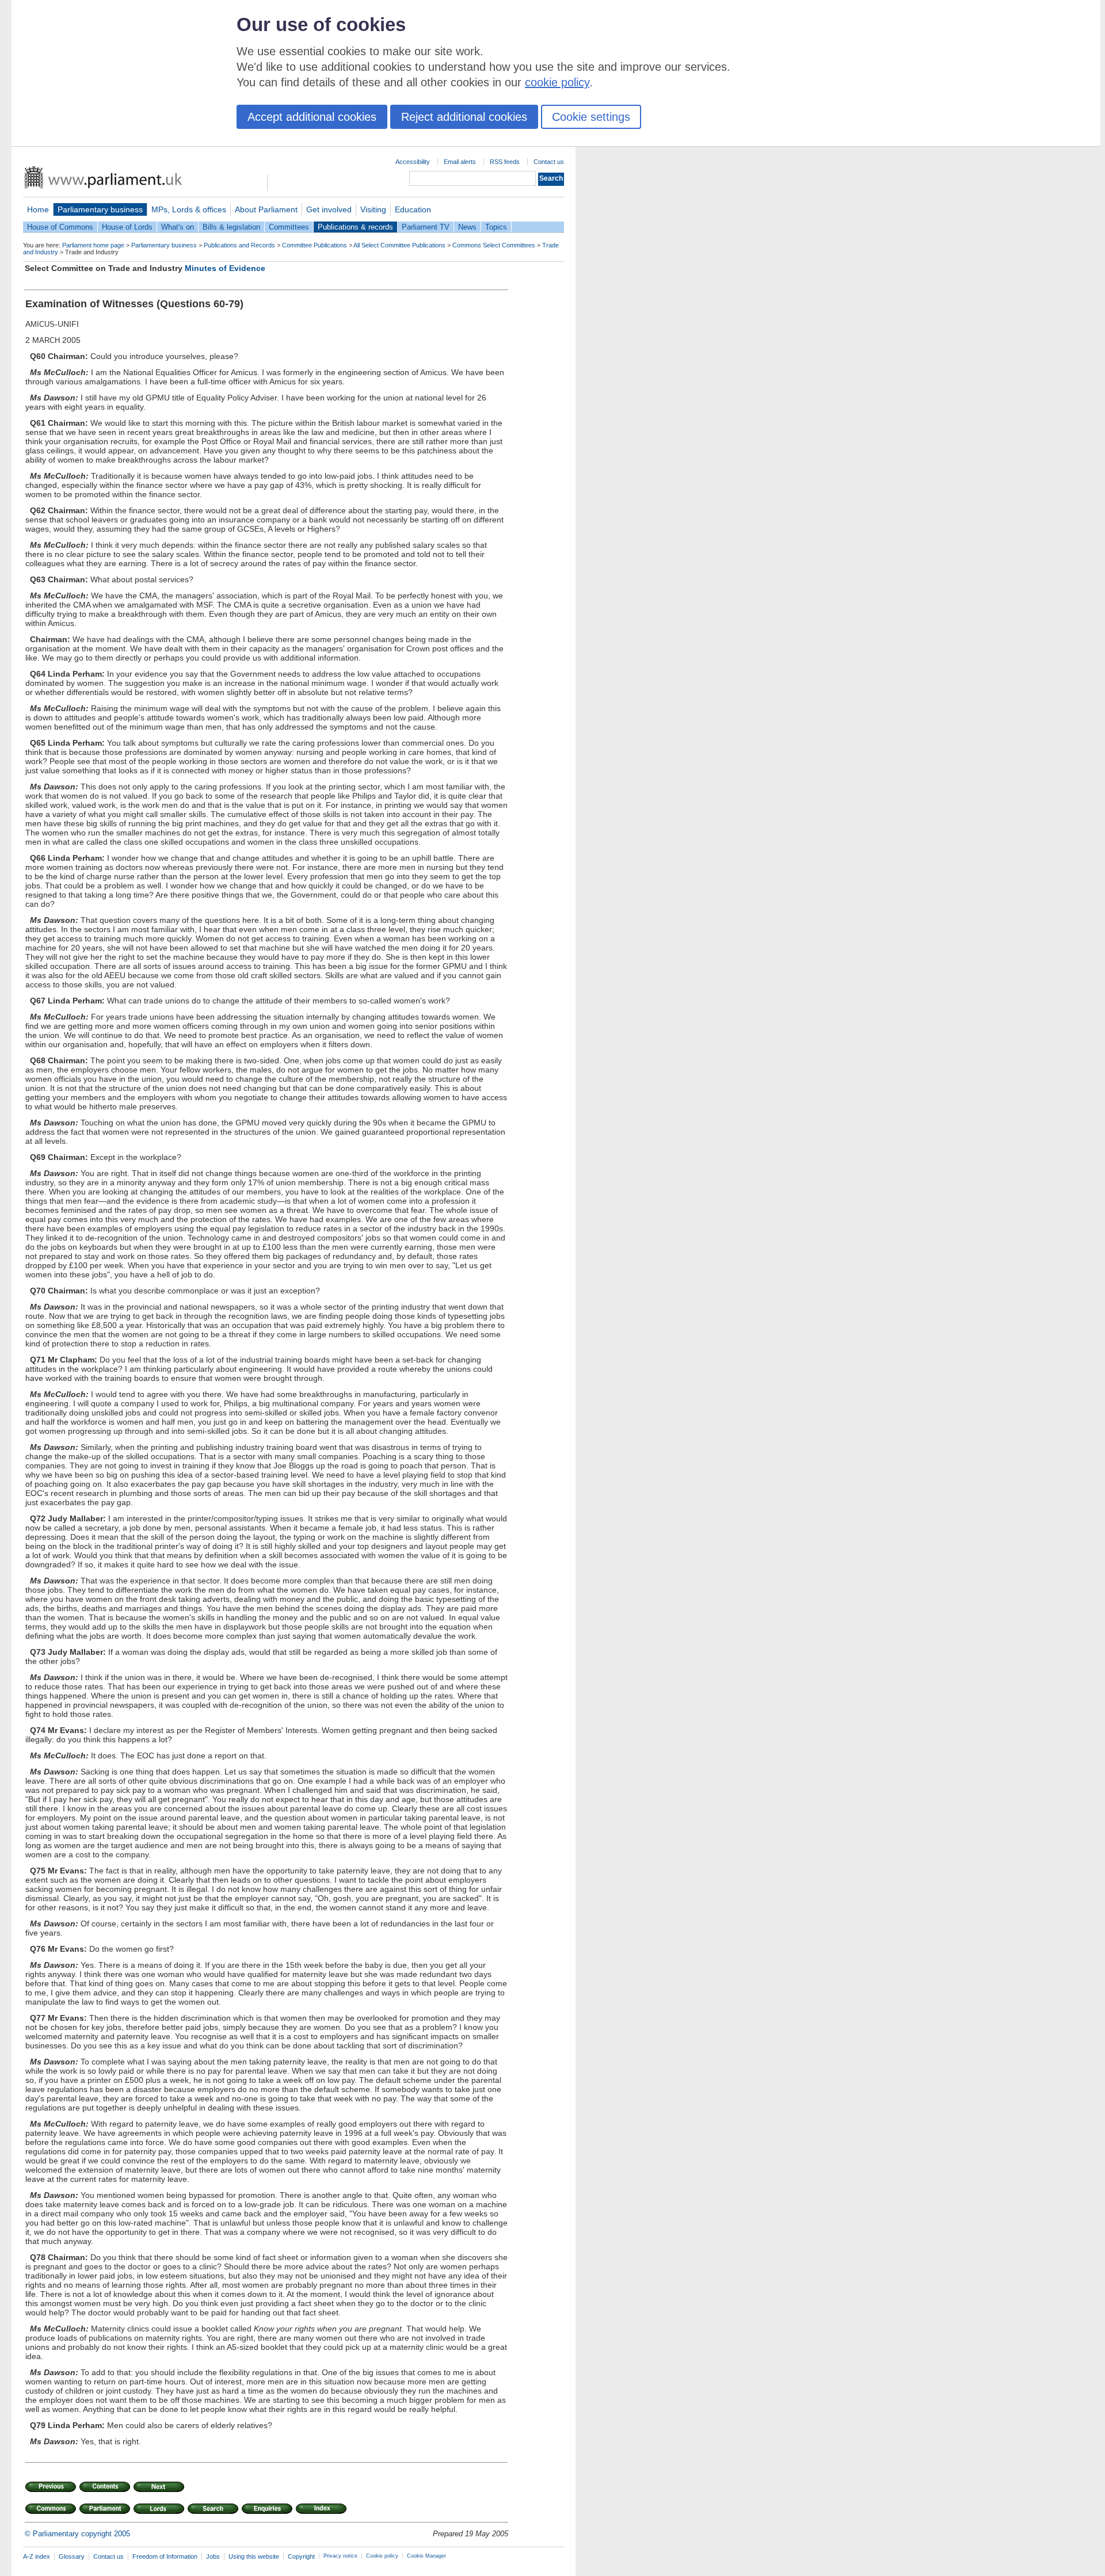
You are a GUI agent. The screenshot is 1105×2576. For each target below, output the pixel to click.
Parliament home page (93, 245)
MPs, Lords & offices (189, 209)
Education (413, 209)
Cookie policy (382, 2556)
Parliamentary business (100, 209)
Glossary (72, 2556)
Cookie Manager (426, 2556)
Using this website (254, 2556)
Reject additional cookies (464, 117)
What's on (178, 227)
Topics (496, 227)
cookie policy (557, 82)
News (467, 227)
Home (38, 209)
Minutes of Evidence (225, 268)
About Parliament (266, 209)
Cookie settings (591, 117)
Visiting (373, 209)
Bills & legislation (231, 227)
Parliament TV (426, 227)
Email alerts (460, 162)
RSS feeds (505, 162)
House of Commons (60, 227)
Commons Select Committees (494, 245)
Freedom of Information (165, 2556)
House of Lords (127, 227)
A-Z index (37, 2556)
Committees (289, 227)
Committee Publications (315, 245)
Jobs (213, 2556)
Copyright (301, 2556)
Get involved (329, 209)
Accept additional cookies (312, 117)
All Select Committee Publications (399, 245)
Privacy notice (340, 2556)
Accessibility (413, 162)
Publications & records (355, 227)
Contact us (549, 162)
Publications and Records (239, 245)
